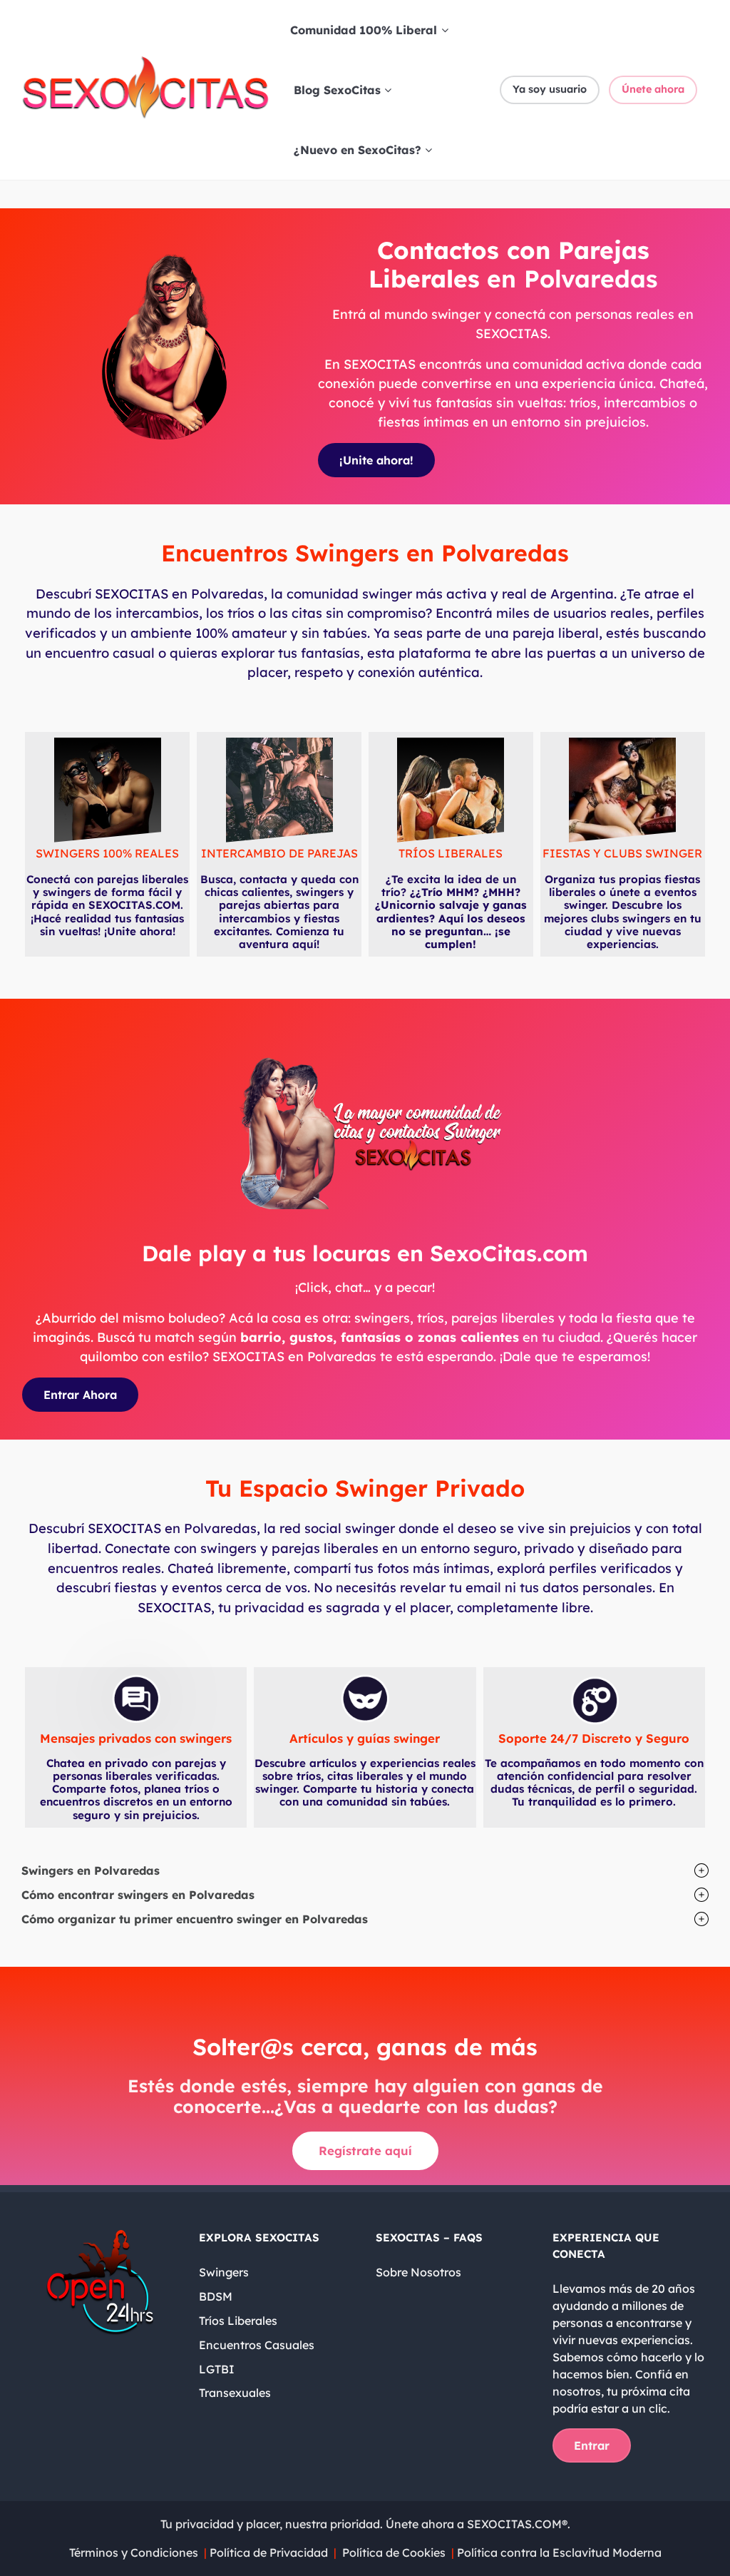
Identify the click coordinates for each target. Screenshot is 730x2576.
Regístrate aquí (365, 2150)
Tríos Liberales (238, 2321)
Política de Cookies (394, 2552)
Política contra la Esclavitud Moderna (558, 2552)
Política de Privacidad (270, 2552)
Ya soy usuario (550, 89)
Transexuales (235, 2393)
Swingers (224, 2272)
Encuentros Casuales (257, 2345)
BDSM (216, 2296)
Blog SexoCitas (337, 90)
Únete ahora (653, 89)
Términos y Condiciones (134, 2552)
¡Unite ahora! (376, 460)
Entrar (592, 2445)
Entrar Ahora (80, 1395)
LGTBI (217, 2369)
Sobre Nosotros (418, 2272)
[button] (365, 1870)
